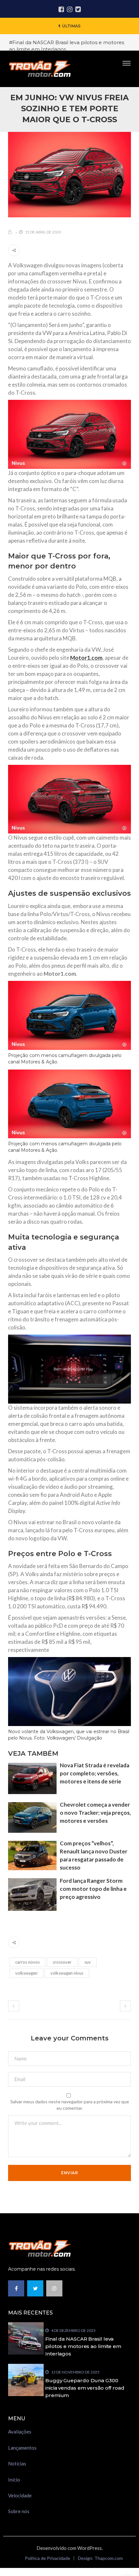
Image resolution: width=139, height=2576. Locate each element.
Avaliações (20, 2432)
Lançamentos (22, 2448)
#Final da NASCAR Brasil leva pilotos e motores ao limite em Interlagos (67, 46)
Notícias (17, 2463)
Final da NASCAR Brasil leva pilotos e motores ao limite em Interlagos (83, 2346)
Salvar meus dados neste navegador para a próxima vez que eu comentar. (70, 2105)
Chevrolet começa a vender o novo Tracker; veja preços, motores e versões (95, 1813)
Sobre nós (19, 2511)
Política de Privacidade (48, 2558)
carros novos (27, 1962)
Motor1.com (86, 658)
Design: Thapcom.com (100, 2558)
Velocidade (20, 2495)
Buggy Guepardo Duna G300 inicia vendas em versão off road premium (85, 2388)
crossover (62, 1962)
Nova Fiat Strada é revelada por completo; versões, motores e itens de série (95, 1773)
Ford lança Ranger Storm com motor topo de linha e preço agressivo (93, 1889)
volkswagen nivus (67, 1973)
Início (14, 2480)
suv (88, 1962)
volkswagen (26, 1973)
